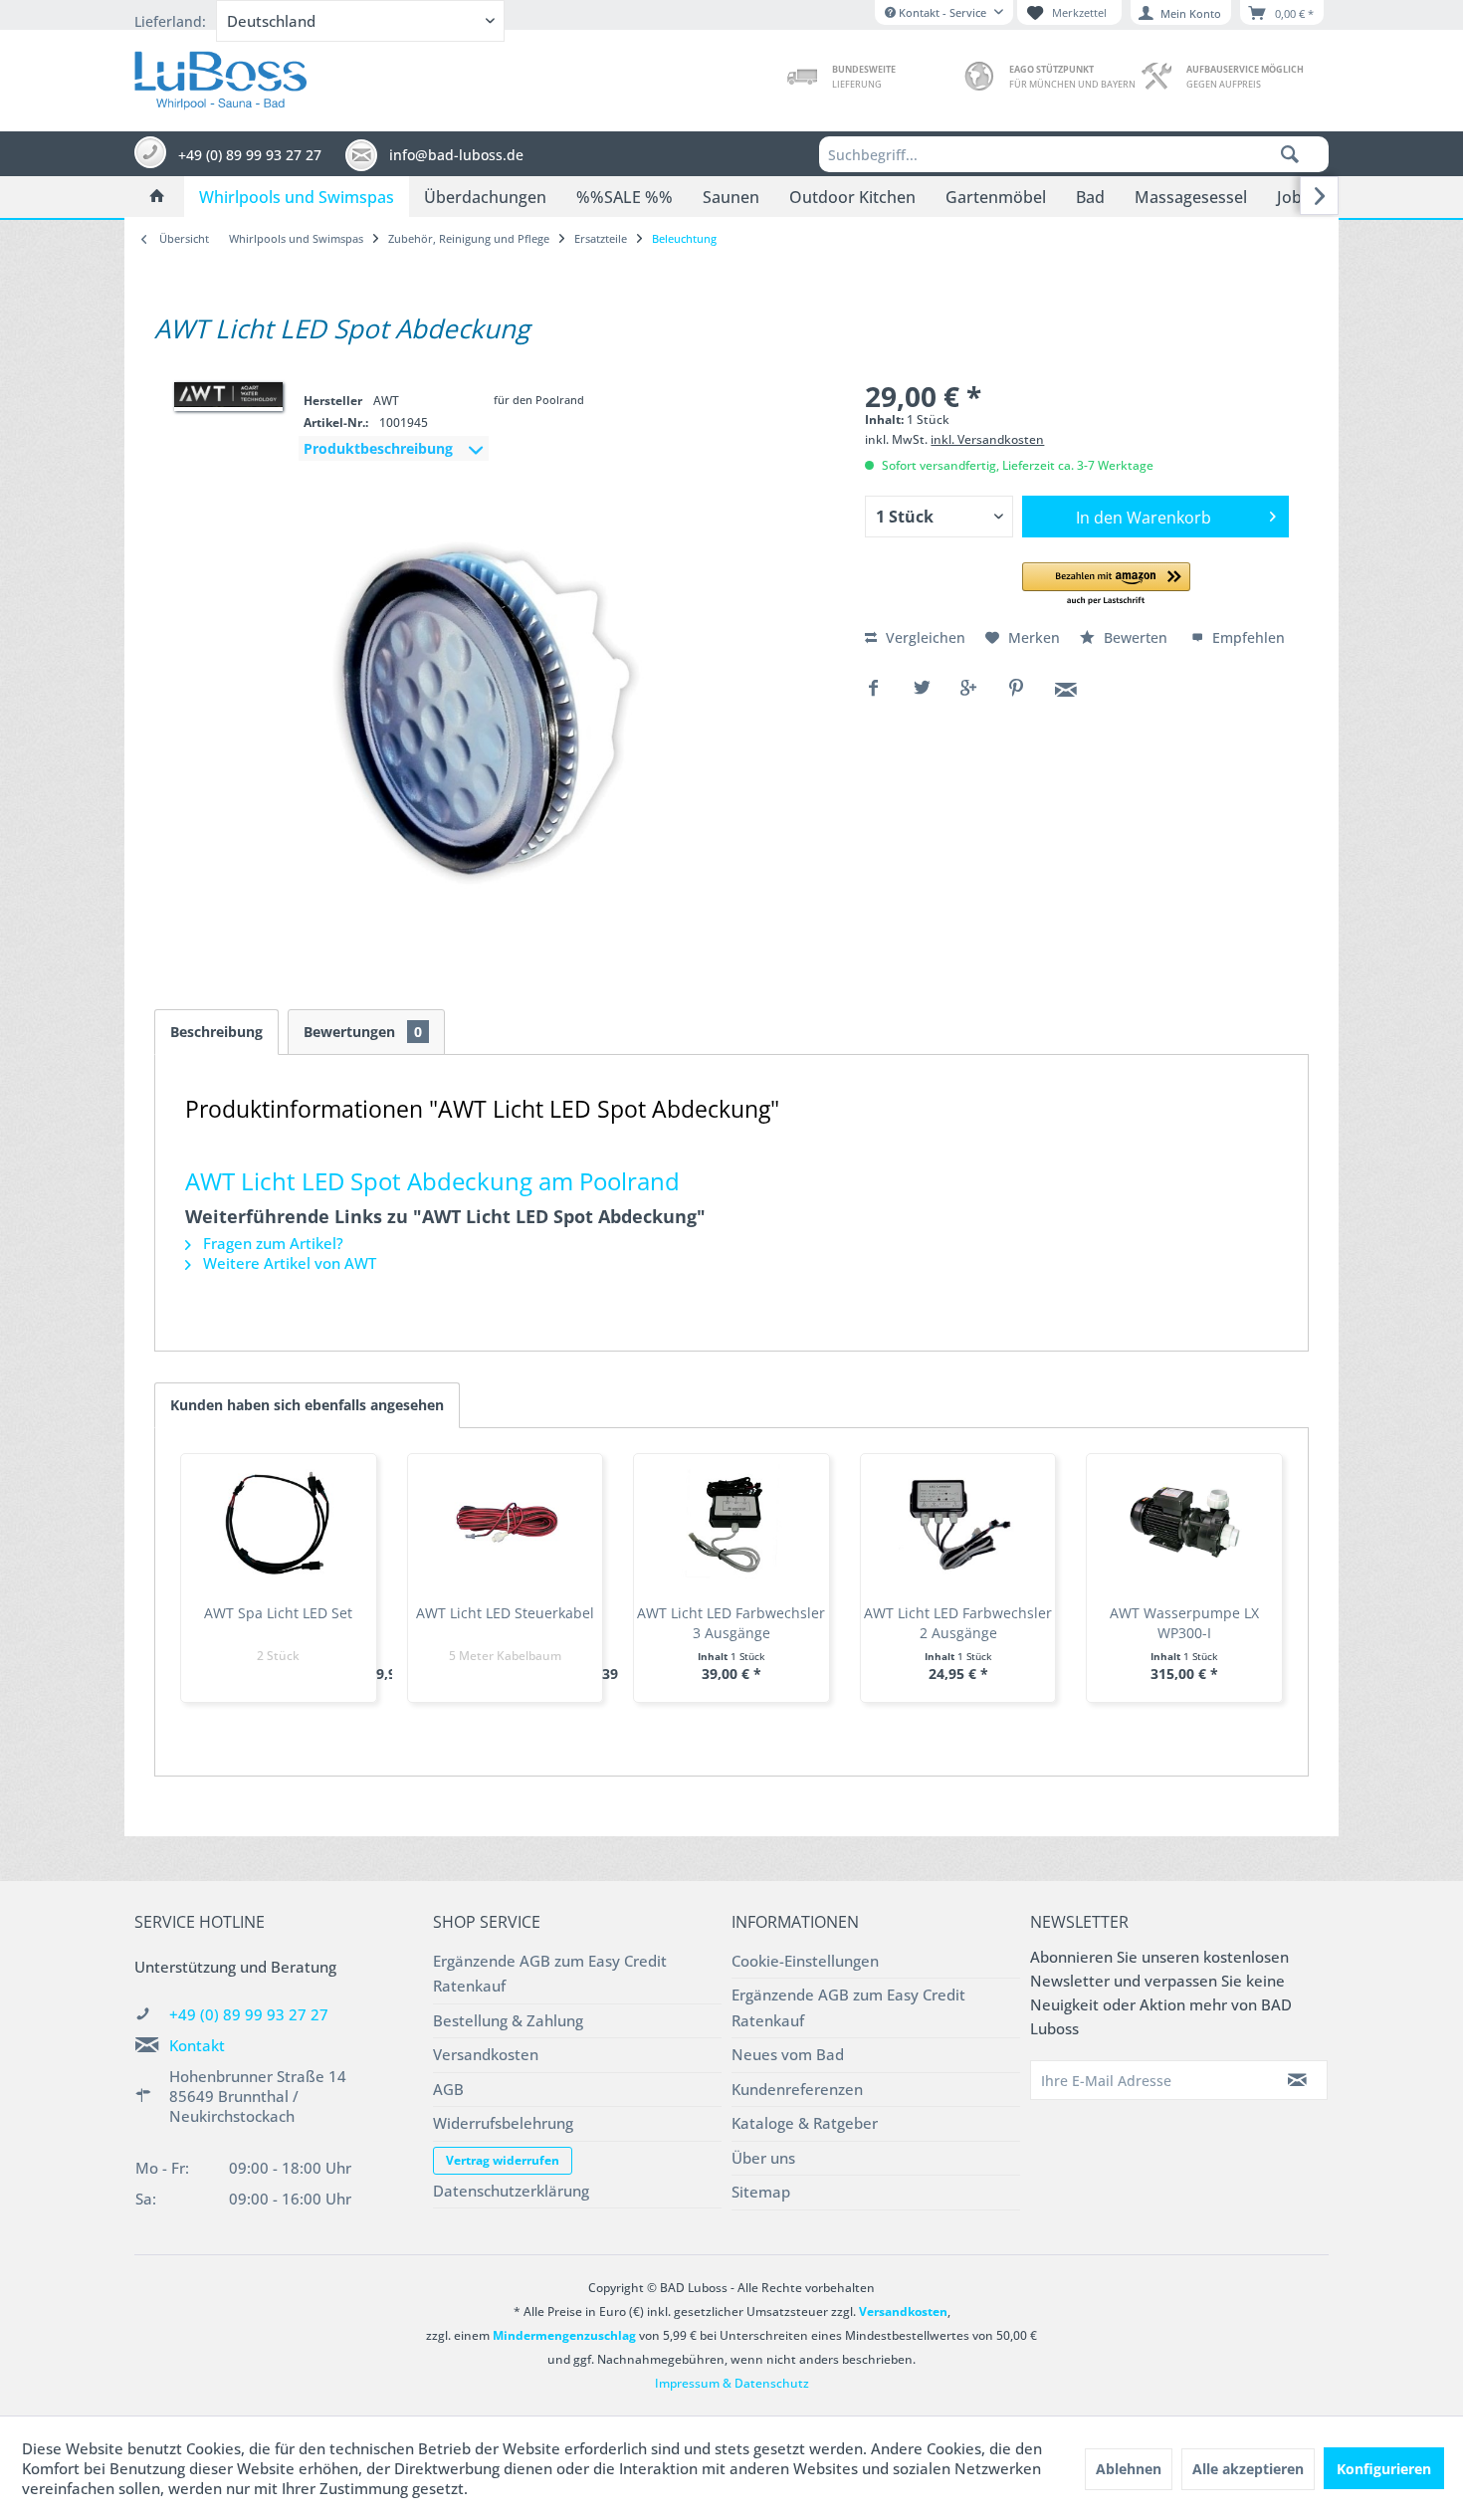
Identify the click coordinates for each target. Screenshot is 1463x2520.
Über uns (763, 2158)
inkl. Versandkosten (987, 439)
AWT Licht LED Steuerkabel (505, 1613)
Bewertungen (363, 1032)
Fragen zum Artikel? (271, 1243)
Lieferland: (170, 21)
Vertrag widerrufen (503, 2160)
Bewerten (1136, 637)
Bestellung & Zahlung (508, 2020)
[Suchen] (1290, 154)
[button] (1106, 585)
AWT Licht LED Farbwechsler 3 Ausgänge (731, 1623)
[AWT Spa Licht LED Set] (279, 1524)
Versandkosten (486, 2054)
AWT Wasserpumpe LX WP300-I (1184, 1623)
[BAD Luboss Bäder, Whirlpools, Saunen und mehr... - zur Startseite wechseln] (220, 76)
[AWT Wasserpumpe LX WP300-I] (1184, 1524)
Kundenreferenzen (797, 2089)
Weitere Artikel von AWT (288, 1263)
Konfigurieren (1384, 2469)
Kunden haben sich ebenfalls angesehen (307, 1405)
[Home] (157, 197)
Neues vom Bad (788, 2054)
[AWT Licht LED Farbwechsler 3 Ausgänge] (731, 1524)
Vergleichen (924, 637)
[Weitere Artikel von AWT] (228, 395)
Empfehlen (1247, 637)
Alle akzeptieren (1248, 2469)
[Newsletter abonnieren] (1298, 2080)
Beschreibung (216, 1032)
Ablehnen (1129, 2469)
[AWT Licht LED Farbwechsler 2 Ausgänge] (958, 1524)
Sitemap (761, 2192)
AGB (448, 2089)
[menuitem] (1074, 154)
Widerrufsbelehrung (503, 2123)
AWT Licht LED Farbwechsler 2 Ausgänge (958, 1623)
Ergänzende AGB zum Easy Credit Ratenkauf (550, 1974)
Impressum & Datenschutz (732, 2383)
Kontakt (197, 2045)
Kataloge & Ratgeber (805, 2123)
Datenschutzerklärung (511, 2191)
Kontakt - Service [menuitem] (942, 12)
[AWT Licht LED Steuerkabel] (506, 1524)
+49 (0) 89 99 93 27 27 (249, 2014)
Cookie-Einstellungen (805, 1961)
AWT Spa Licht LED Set (278, 1613)
